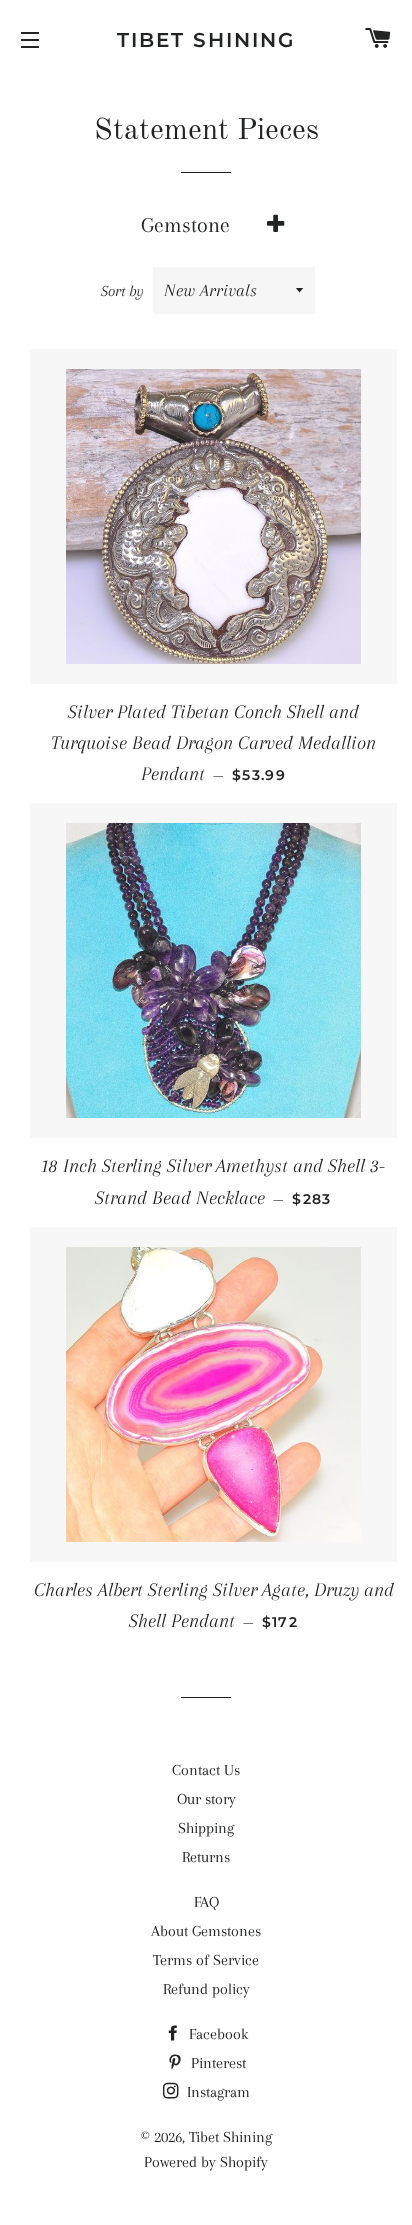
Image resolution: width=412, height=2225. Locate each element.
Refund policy (206, 1989)
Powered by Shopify (206, 2162)
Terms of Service (206, 1960)
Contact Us (206, 1770)
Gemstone (185, 225)
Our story (206, 1799)
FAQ (206, 1902)
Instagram (216, 2092)
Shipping (206, 1828)
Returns (206, 1857)
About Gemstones (206, 1931)
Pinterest (216, 2063)
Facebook (216, 2034)
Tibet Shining (206, 40)
